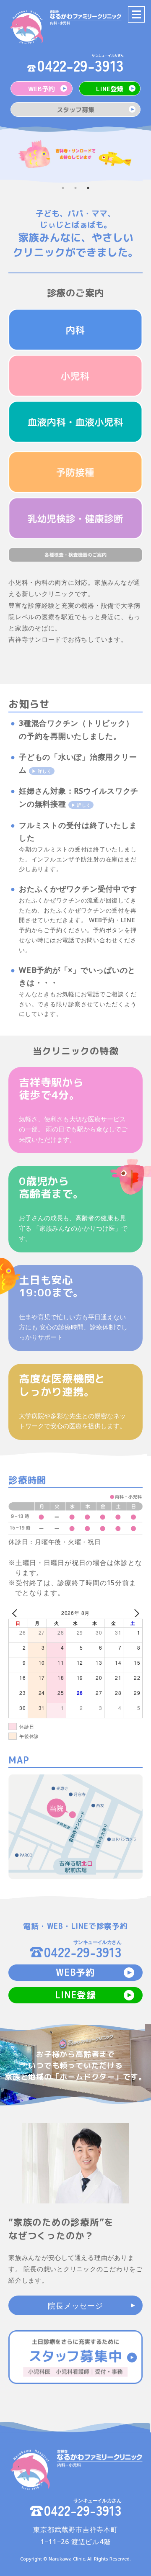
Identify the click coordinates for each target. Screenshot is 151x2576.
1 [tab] (65, 190)
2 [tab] (78, 190)
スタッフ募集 (75, 110)
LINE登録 (109, 89)
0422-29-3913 (80, 65)
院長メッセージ (75, 2306)
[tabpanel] (75, 154)
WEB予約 (41, 89)
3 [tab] (90, 190)
